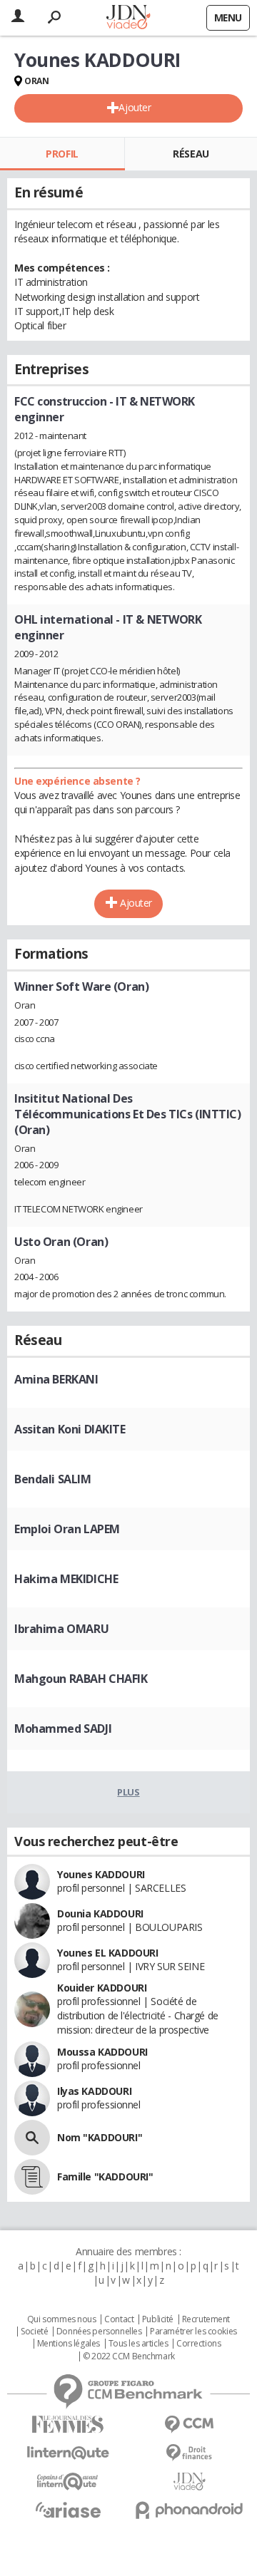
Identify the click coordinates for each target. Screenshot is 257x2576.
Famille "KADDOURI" (105, 2176)
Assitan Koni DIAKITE (70, 1429)
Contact (119, 2319)
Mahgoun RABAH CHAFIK (81, 1679)
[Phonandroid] (189, 2510)
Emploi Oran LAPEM (67, 1529)
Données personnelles (99, 2332)
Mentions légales (69, 2344)
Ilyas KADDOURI (94, 2091)
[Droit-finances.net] (189, 2453)
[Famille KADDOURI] (32, 2177)
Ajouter (135, 107)
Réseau (191, 154)
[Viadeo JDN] (189, 2482)
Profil (62, 154)
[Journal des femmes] (68, 2425)
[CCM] (189, 2425)
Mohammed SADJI (63, 1729)
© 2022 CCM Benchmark (129, 2356)
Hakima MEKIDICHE (66, 1579)
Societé (34, 2332)
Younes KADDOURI (101, 1874)
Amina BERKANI (56, 1379)
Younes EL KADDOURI (107, 1953)
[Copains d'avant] (68, 2482)
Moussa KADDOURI (102, 2052)
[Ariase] (68, 2510)
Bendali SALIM (53, 1479)
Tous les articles (138, 2344)
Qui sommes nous (62, 2319)
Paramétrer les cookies (193, 2332)
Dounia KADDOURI (100, 1913)
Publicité (158, 2319)
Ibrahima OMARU (61, 1629)
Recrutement (206, 2319)
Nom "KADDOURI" (100, 2137)
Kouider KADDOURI (102, 1988)
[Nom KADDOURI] (32, 2138)
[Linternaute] (68, 2453)
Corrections (198, 2344)
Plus (128, 1792)
